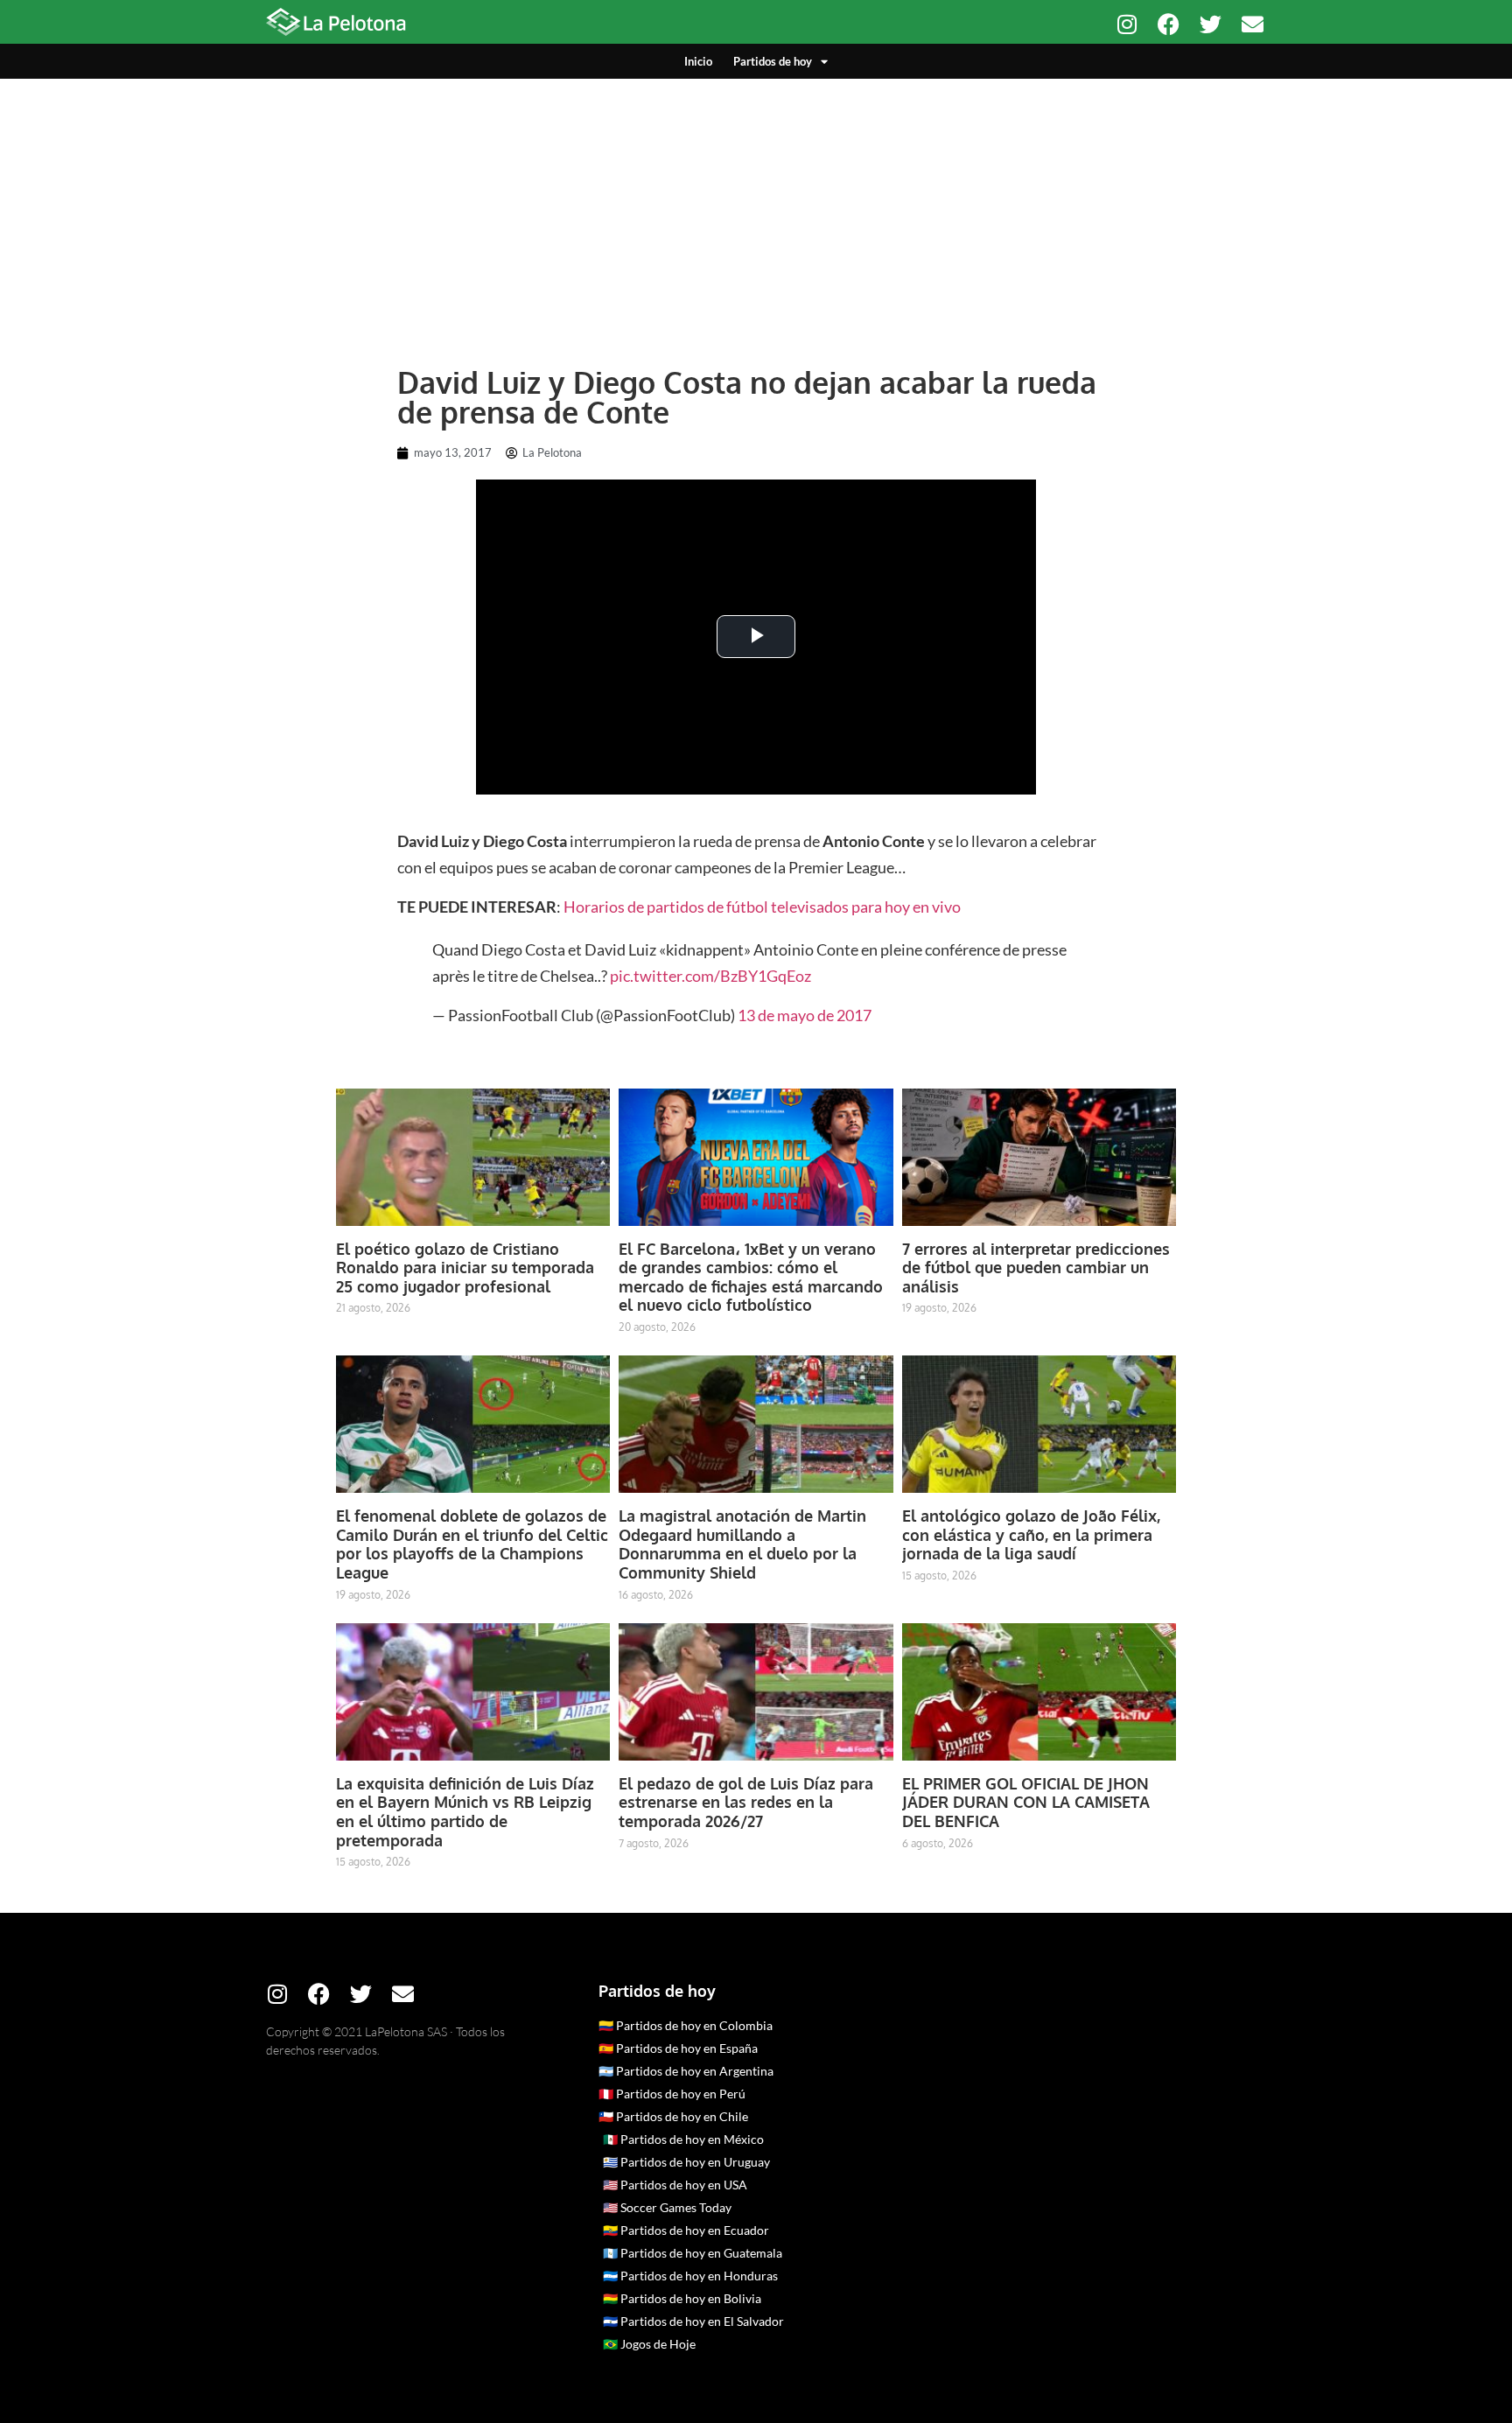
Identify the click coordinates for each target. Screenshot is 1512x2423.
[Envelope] (1253, 24)
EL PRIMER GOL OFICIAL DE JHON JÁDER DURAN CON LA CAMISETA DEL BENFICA (1026, 1802)
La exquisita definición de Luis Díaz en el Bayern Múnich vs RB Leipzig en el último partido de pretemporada (465, 1812)
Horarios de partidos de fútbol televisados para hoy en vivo (762, 907)
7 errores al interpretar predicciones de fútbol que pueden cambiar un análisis (1036, 1268)
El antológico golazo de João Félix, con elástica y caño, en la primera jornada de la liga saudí (1031, 1534)
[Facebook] (1169, 24)
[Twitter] (1211, 24)
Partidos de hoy (773, 61)
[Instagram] (1127, 24)
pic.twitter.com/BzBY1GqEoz (710, 976)
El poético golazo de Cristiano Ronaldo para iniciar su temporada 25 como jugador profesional (465, 1268)
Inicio (698, 61)
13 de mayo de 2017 (805, 1015)
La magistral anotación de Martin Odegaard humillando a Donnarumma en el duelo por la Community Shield (742, 1544)
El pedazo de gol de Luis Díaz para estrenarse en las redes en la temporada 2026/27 (746, 1802)
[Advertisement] (756, 210)
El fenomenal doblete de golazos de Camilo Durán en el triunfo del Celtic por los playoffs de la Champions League (472, 1544)
